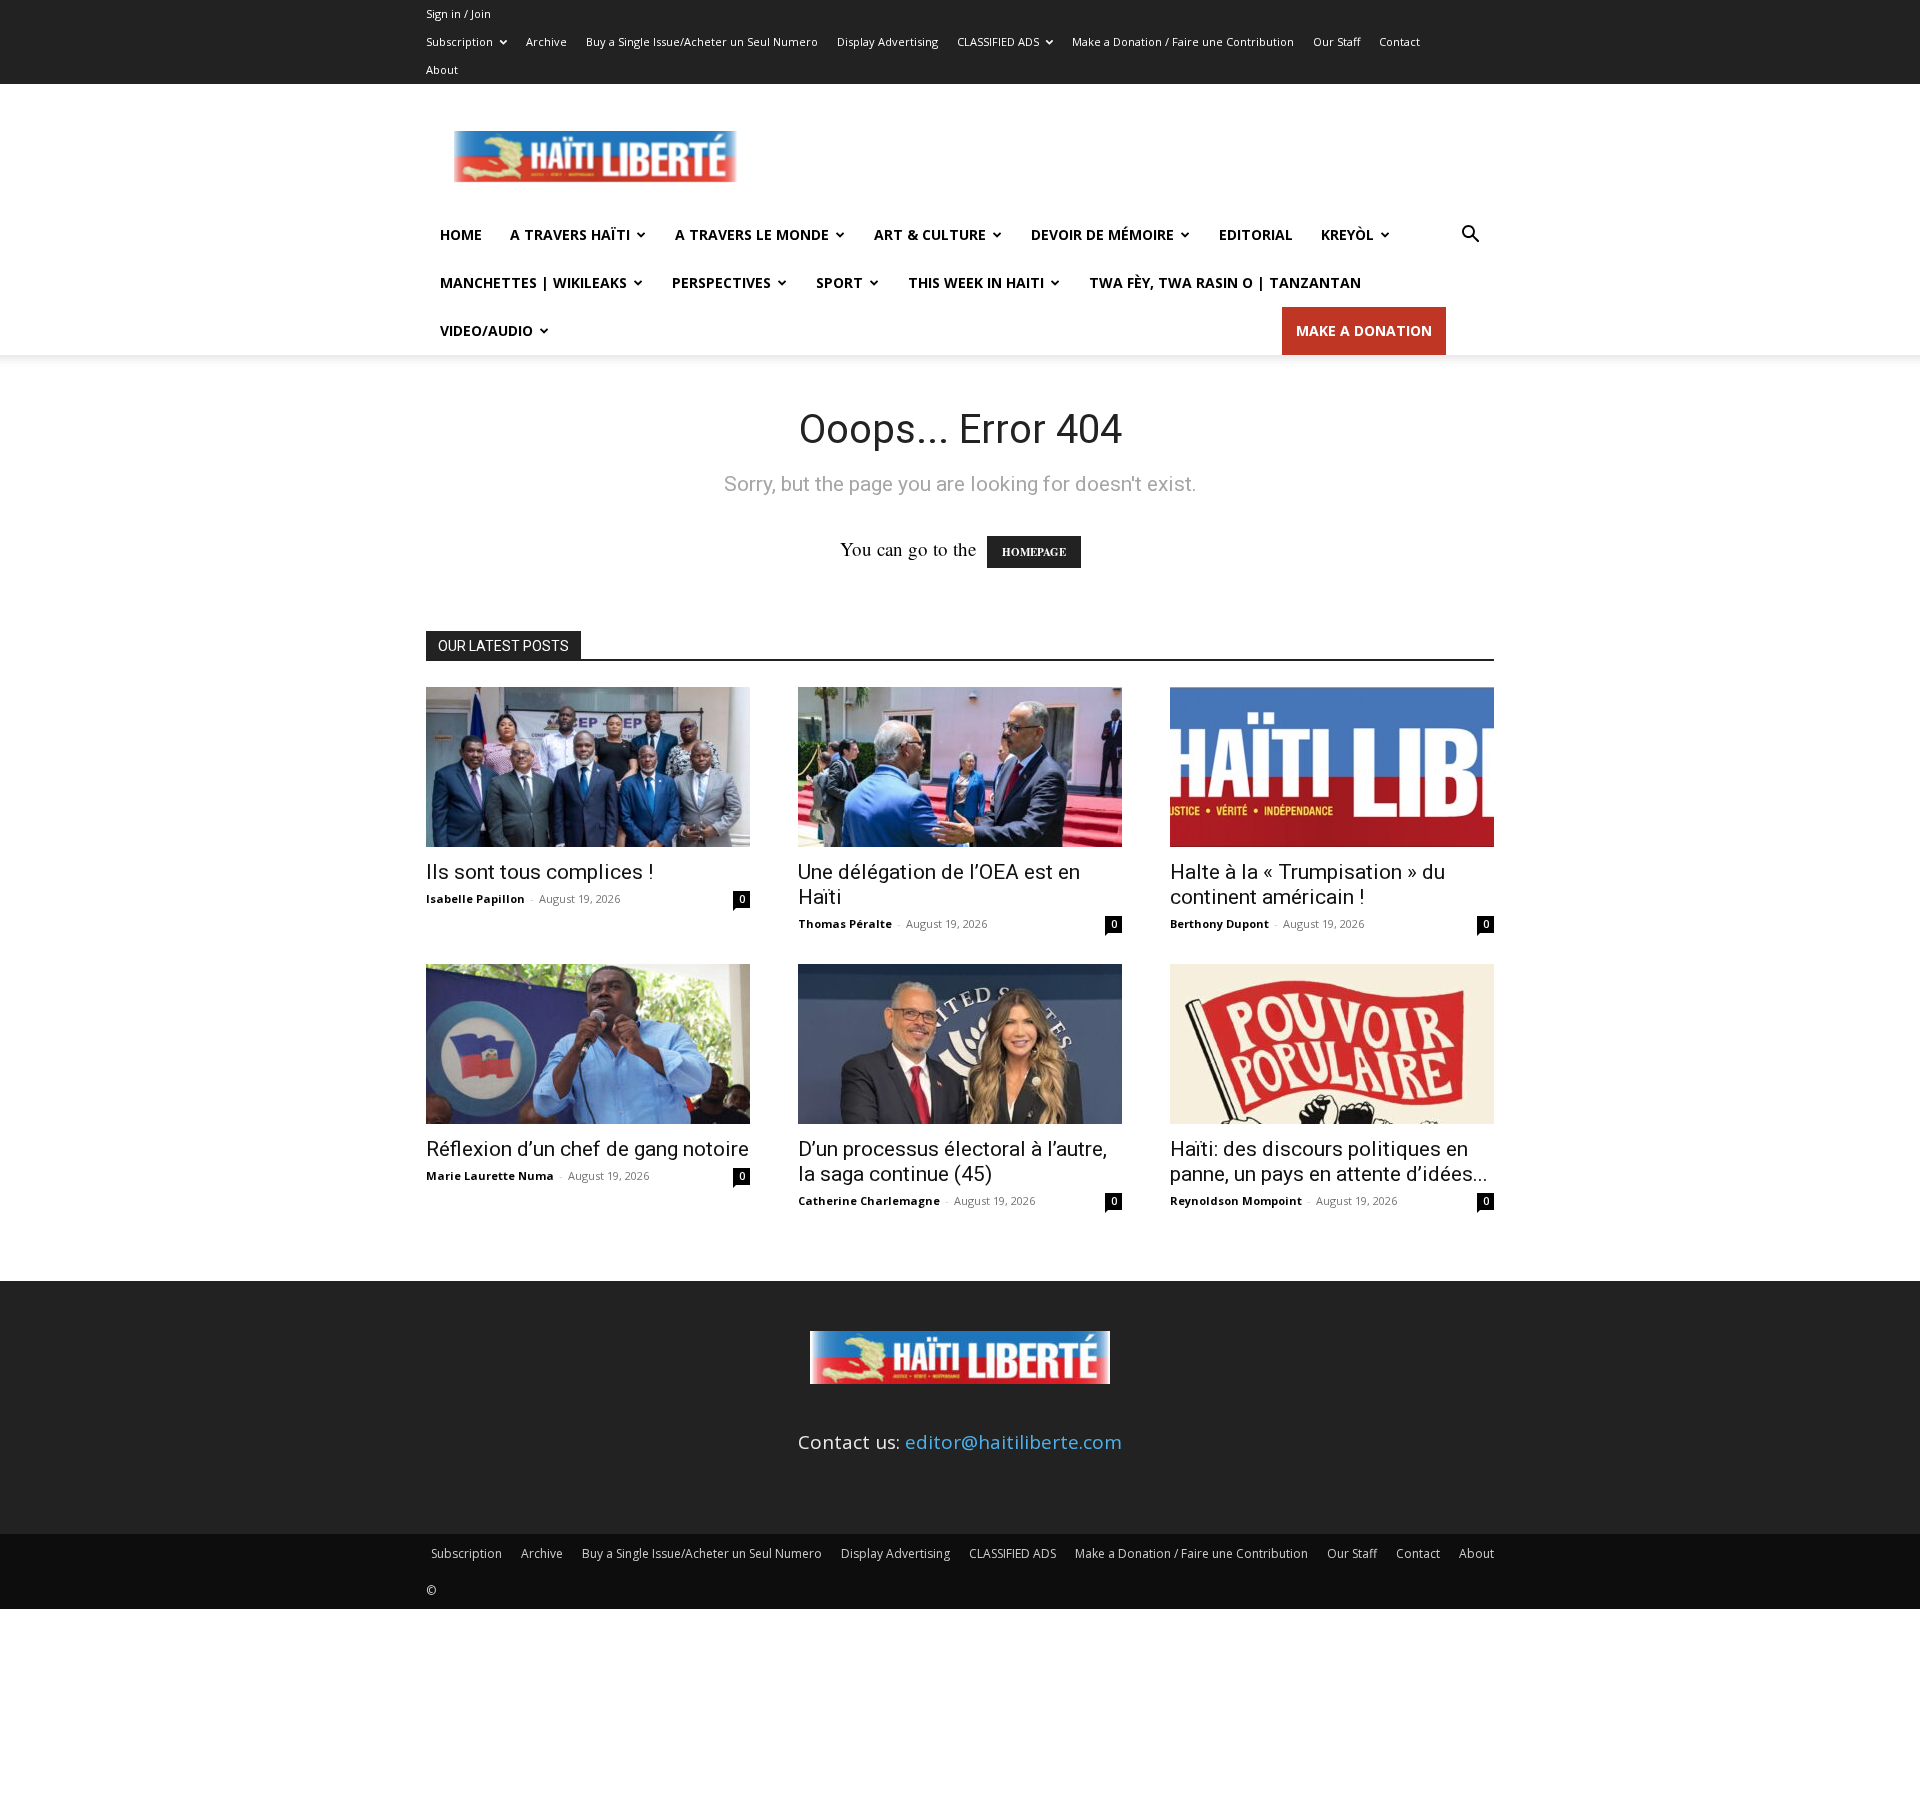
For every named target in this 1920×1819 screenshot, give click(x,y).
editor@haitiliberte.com (1013, 1442)
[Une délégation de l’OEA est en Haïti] (960, 767)
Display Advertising (887, 41)
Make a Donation (1364, 330)
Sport (839, 282)
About (442, 69)
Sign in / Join (458, 13)
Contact (1399, 41)
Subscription (459, 41)
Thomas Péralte (845, 923)
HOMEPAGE (1034, 552)
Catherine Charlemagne (869, 1200)
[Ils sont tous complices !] (588, 767)
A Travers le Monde (752, 234)
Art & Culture (930, 234)
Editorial (1256, 234)
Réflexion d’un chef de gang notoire (587, 1149)
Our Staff (1336, 41)
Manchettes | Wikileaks (533, 282)
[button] (1470, 235)
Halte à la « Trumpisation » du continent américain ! (1307, 884)
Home (461, 234)
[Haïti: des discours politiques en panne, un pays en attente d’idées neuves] (1332, 1044)
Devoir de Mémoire (1102, 234)
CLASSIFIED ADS (998, 41)
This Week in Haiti (976, 282)
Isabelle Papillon (475, 898)
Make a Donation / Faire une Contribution (1183, 41)
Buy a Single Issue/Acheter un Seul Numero (702, 41)
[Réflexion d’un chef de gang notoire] (588, 1044)
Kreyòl (1347, 234)
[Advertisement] (1130, 157)
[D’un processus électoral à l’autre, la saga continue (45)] (960, 1044)
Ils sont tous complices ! (539, 872)
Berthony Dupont (1219, 923)
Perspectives (721, 282)
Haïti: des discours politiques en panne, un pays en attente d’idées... (1329, 1161)
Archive (546, 41)
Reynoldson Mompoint (1236, 1200)
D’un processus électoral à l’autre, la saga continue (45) (952, 1161)
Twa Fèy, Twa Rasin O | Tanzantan (1225, 282)
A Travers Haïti (570, 234)
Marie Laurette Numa (490, 1175)
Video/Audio (486, 330)
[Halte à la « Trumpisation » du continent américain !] (1332, 767)
